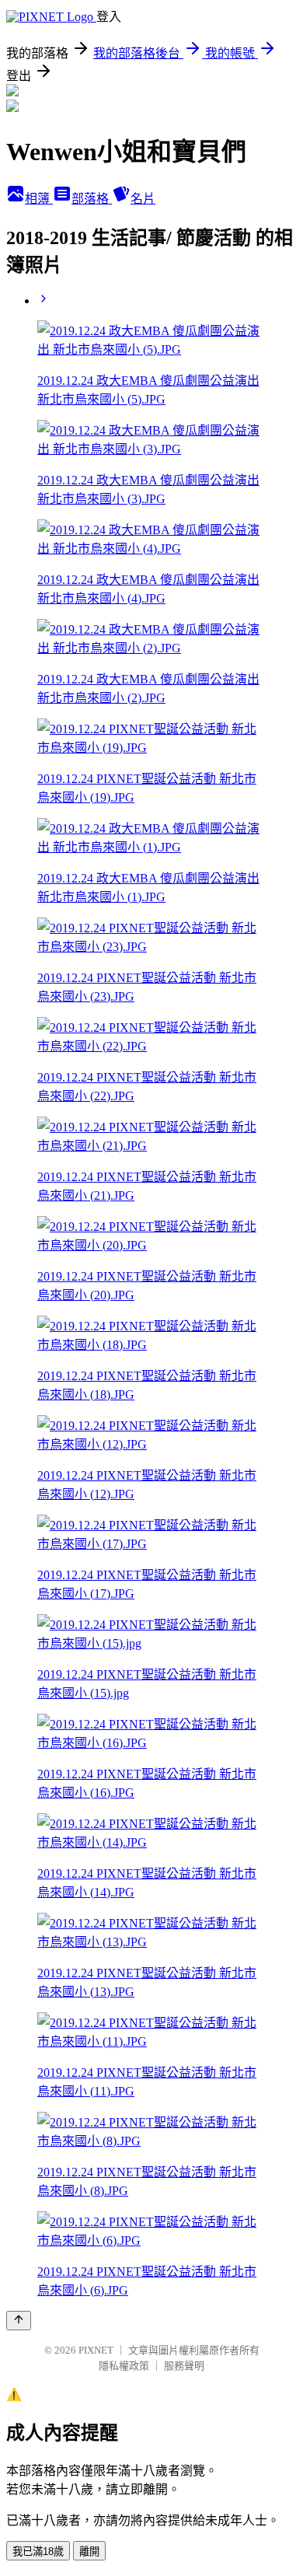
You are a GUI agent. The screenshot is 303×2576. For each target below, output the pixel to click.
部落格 (92, 199)
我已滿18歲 (38, 2552)
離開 (89, 2552)
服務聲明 (184, 2366)
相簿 (39, 199)
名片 (143, 199)
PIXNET (96, 2350)
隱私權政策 (124, 2366)
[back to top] (19, 2321)
